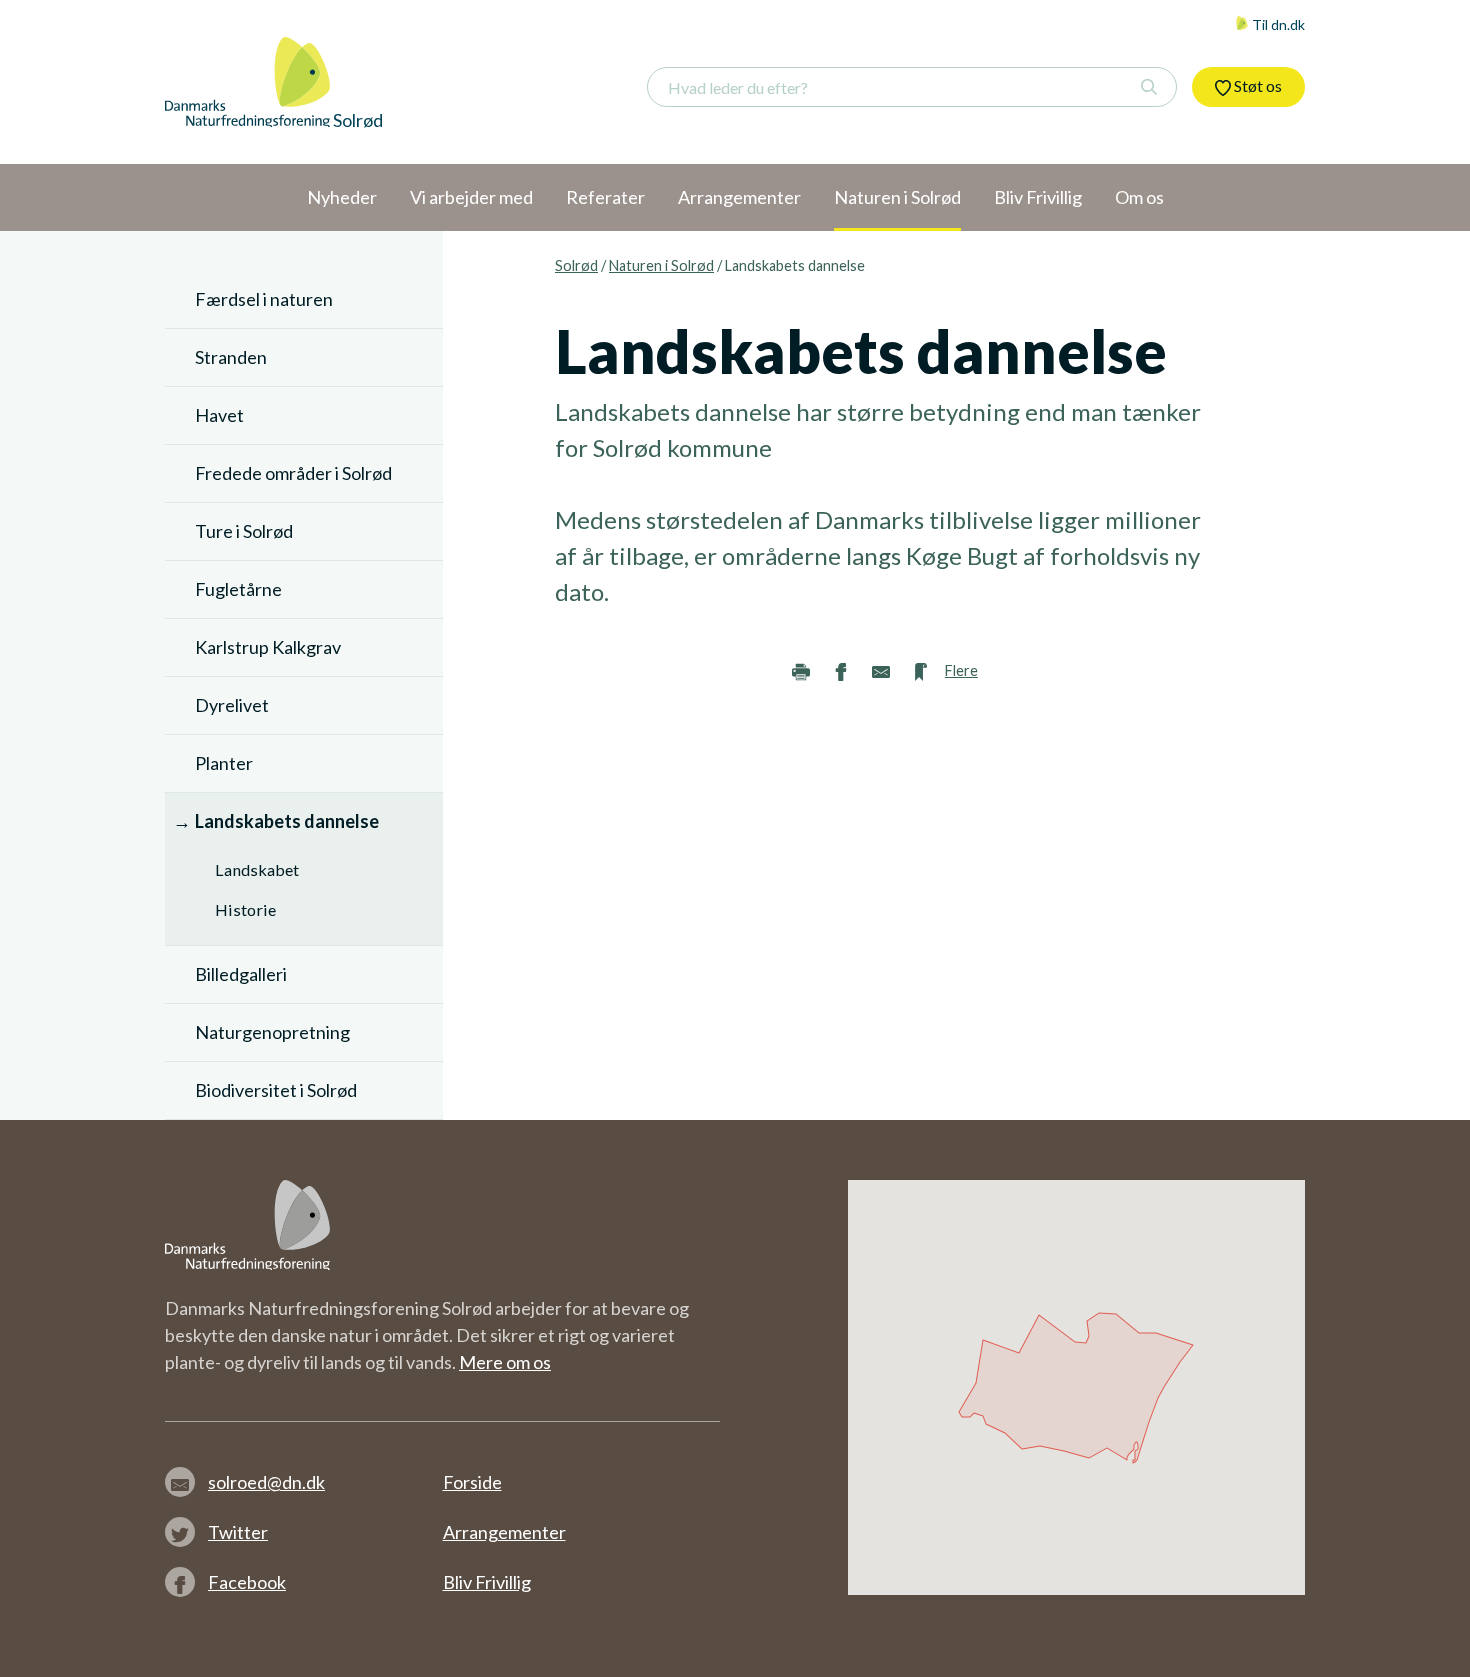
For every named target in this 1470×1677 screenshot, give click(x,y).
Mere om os (505, 1362)
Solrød (576, 265)
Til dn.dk (1277, 24)
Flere (961, 670)
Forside (472, 1482)
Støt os (1256, 85)
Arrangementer (504, 1532)
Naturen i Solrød (661, 265)
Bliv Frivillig (487, 1582)
